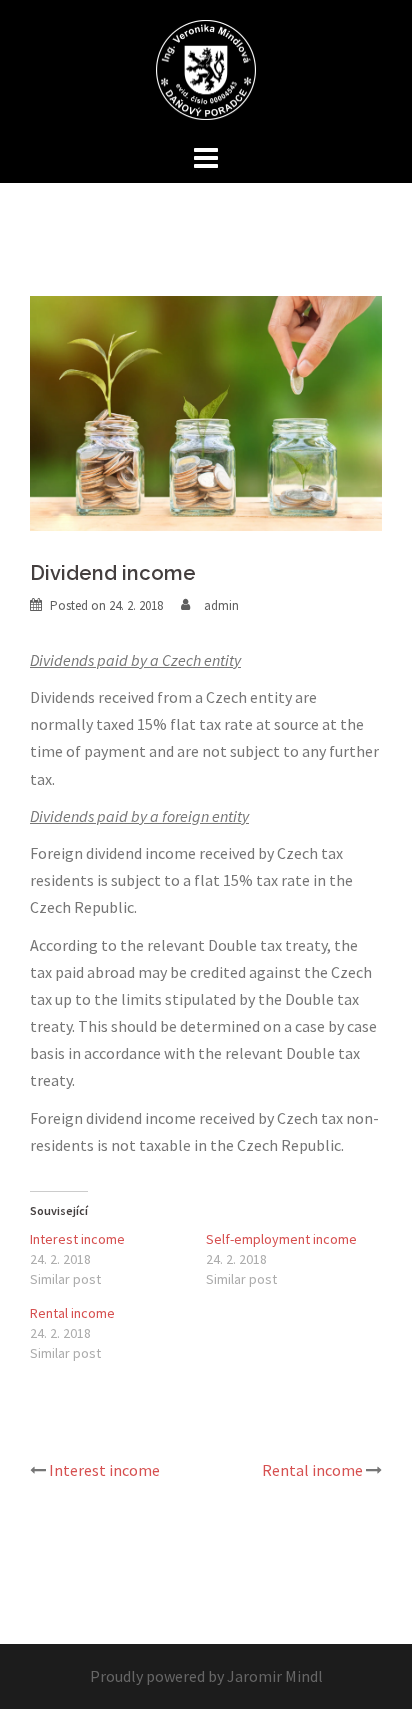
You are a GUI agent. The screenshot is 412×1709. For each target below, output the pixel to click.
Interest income (77, 1239)
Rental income (72, 1313)
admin (221, 605)
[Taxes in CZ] (206, 68)
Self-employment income (281, 1239)
